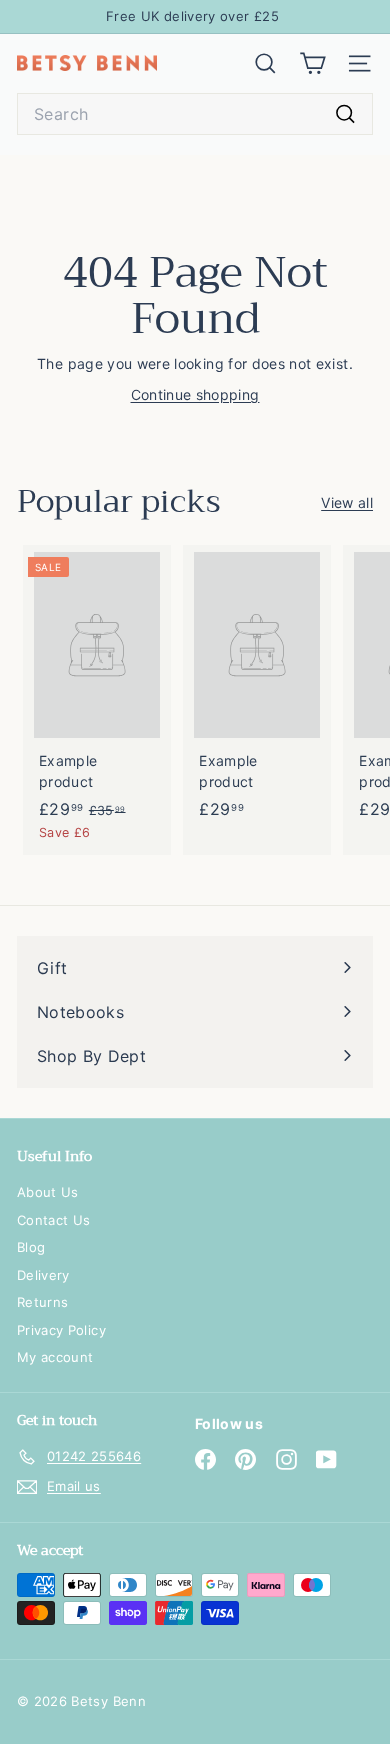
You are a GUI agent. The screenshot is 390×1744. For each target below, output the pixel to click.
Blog (31, 1247)
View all (347, 502)
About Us (48, 1192)
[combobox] (195, 114)
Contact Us (54, 1220)
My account (55, 1357)
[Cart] (312, 63)
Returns (42, 1302)
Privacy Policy (61, 1330)
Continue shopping (195, 394)
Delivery (43, 1275)
